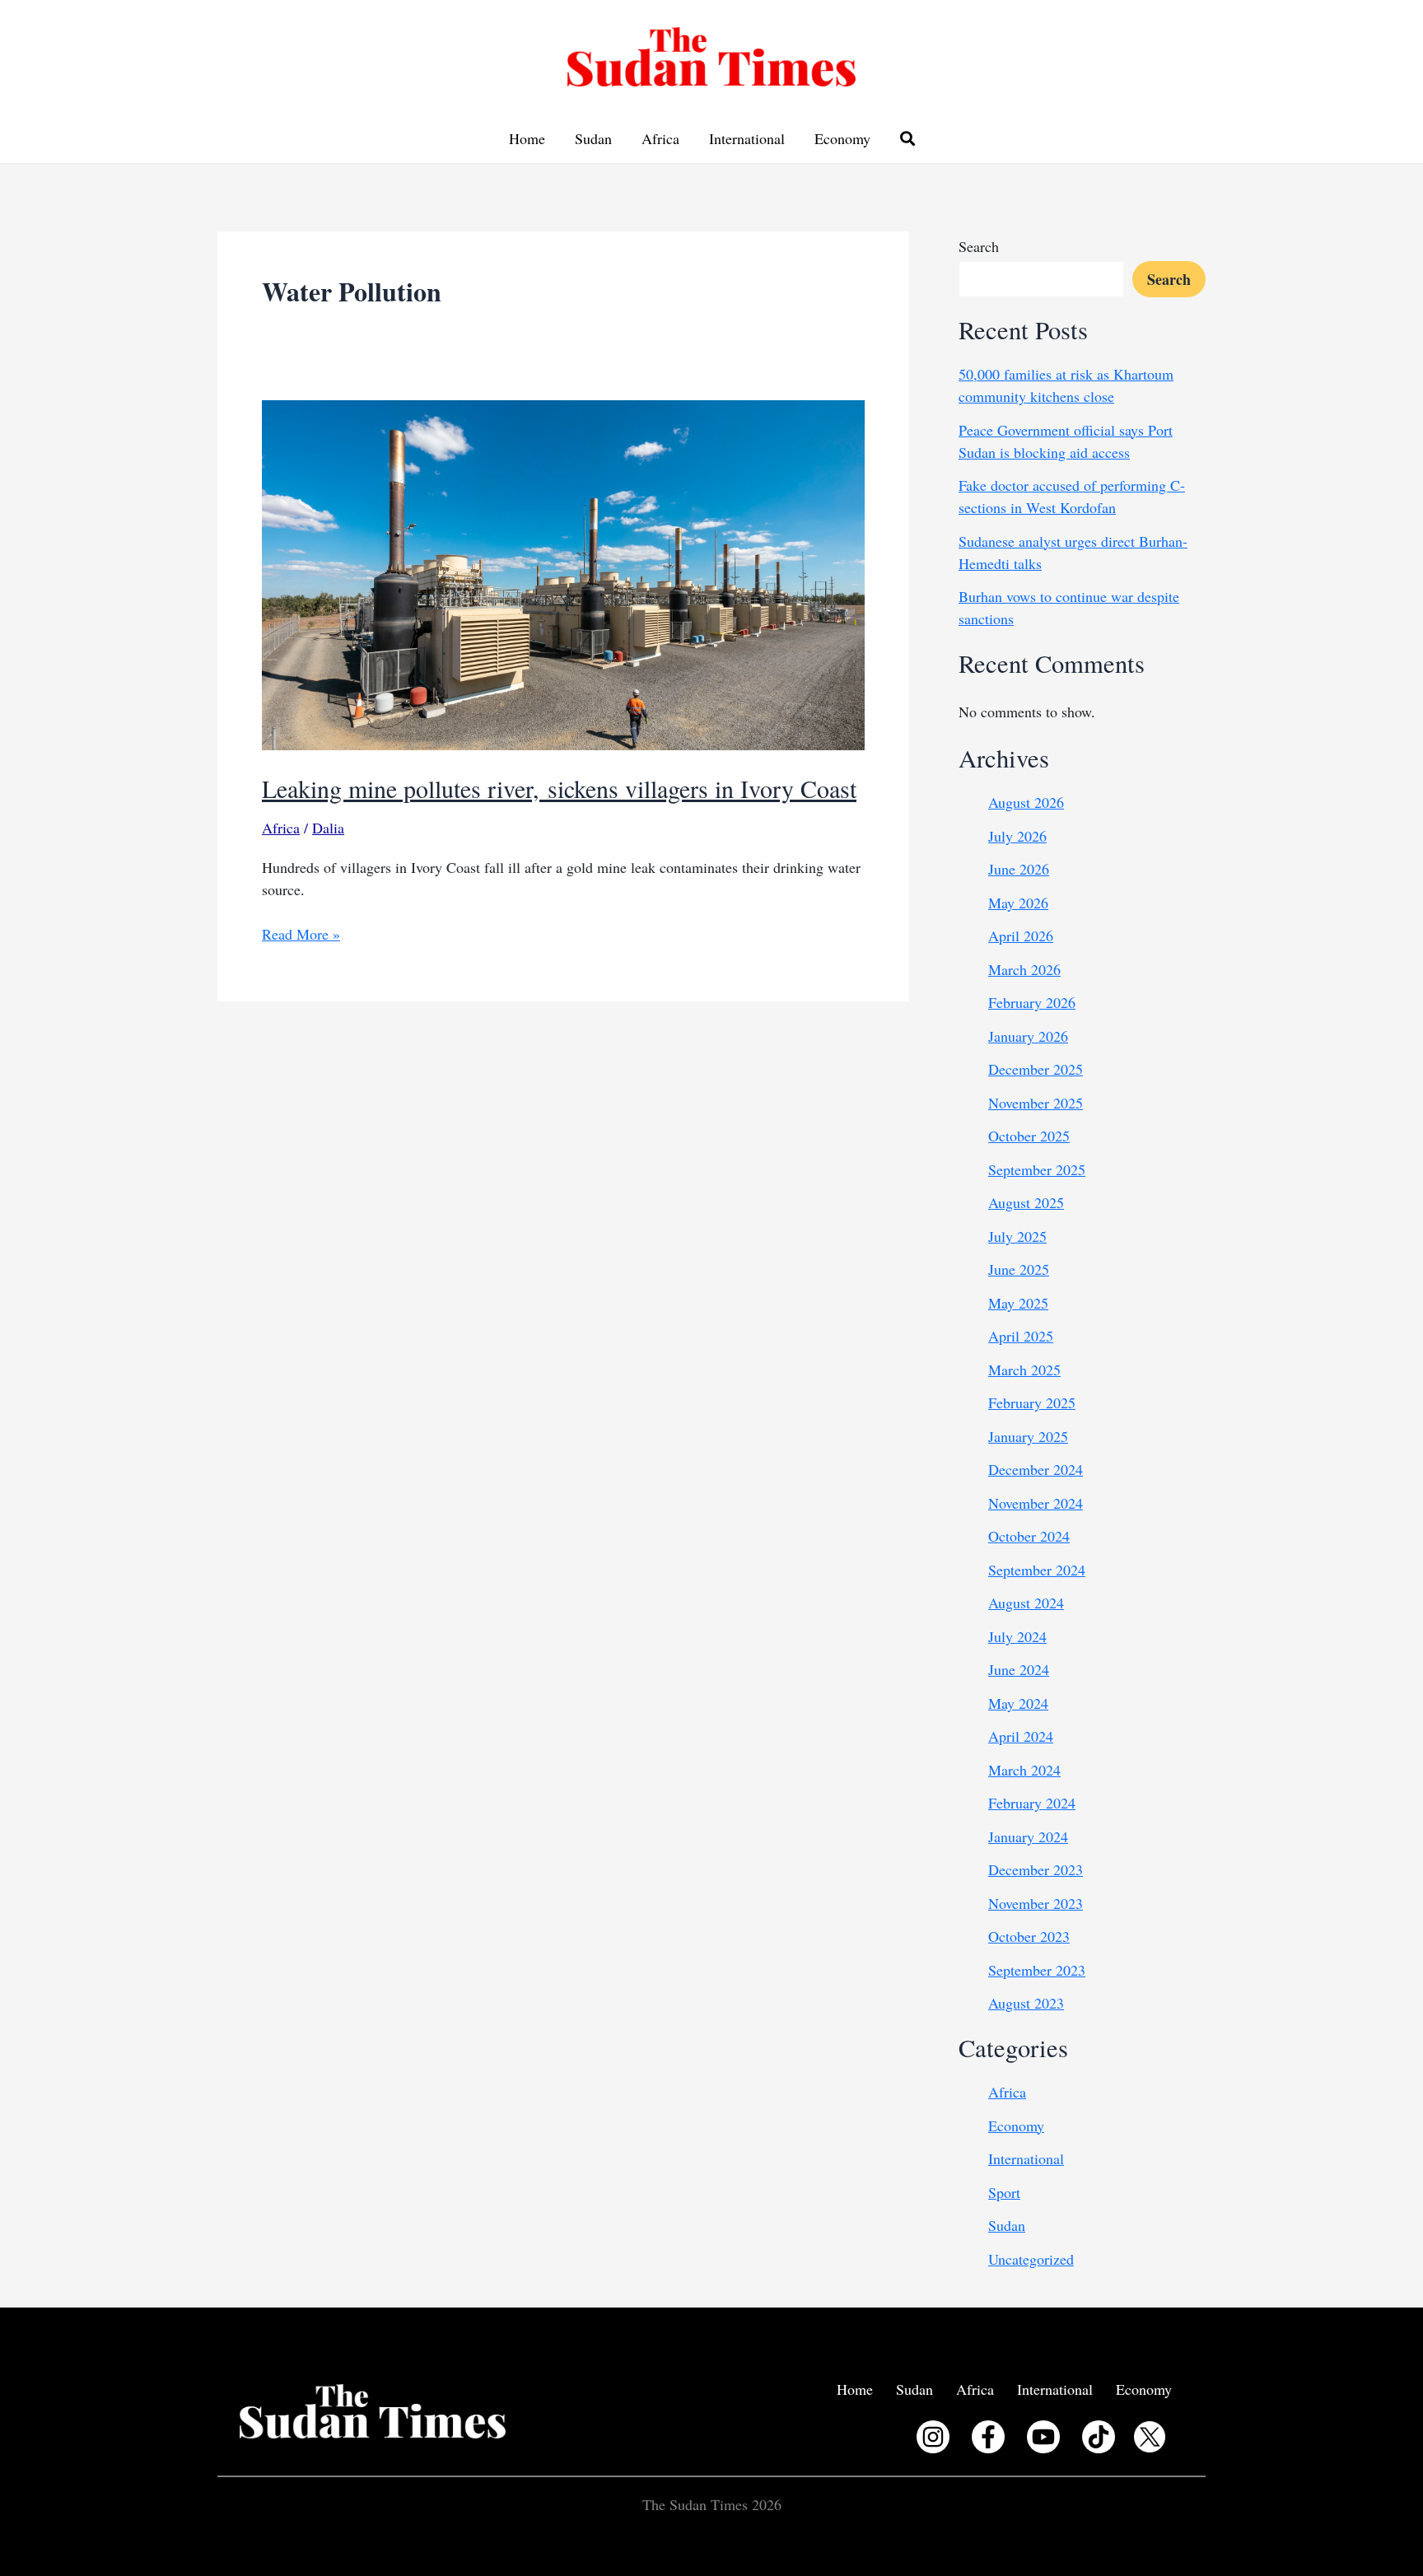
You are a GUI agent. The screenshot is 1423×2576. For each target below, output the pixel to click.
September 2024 (1037, 1570)
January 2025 (1028, 1436)
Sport (1004, 2192)
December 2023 (1036, 1869)
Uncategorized (1031, 2259)
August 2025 (1026, 1202)
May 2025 (1018, 1303)
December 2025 (1036, 1069)
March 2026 (1024, 969)
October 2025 (1029, 1136)
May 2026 (1018, 903)
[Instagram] (933, 2437)
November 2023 (1036, 1903)
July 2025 (1017, 1236)
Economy (842, 138)
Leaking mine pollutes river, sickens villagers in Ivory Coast (559, 788)
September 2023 (1037, 1970)
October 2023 (1029, 1936)
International (747, 138)
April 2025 (1021, 1336)
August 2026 (1026, 802)
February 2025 (1032, 1402)
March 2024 (1024, 1770)
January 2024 (1028, 1836)
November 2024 (1036, 1503)
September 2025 (1037, 1169)
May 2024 (1018, 1703)
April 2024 (1021, 1736)
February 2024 (1032, 1803)
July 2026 (1017, 836)
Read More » (301, 934)
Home (527, 138)
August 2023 (1026, 2003)
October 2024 (1029, 1536)
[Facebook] (988, 2437)
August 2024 (1026, 1603)
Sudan (593, 138)
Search (979, 246)
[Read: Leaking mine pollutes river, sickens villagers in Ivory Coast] (563, 572)
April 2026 (1021, 936)
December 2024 (1036, 1469)
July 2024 (1017, 1636)
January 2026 (1028, 1036)
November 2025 (1036, 1103)
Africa (660, 138)
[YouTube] (1043, 2437)
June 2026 (1019, 869)
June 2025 (1019, 1269)
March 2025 (1024, 1370)
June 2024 (1019, 1669)
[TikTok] (1099, 2437)
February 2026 (1032, 1002)
